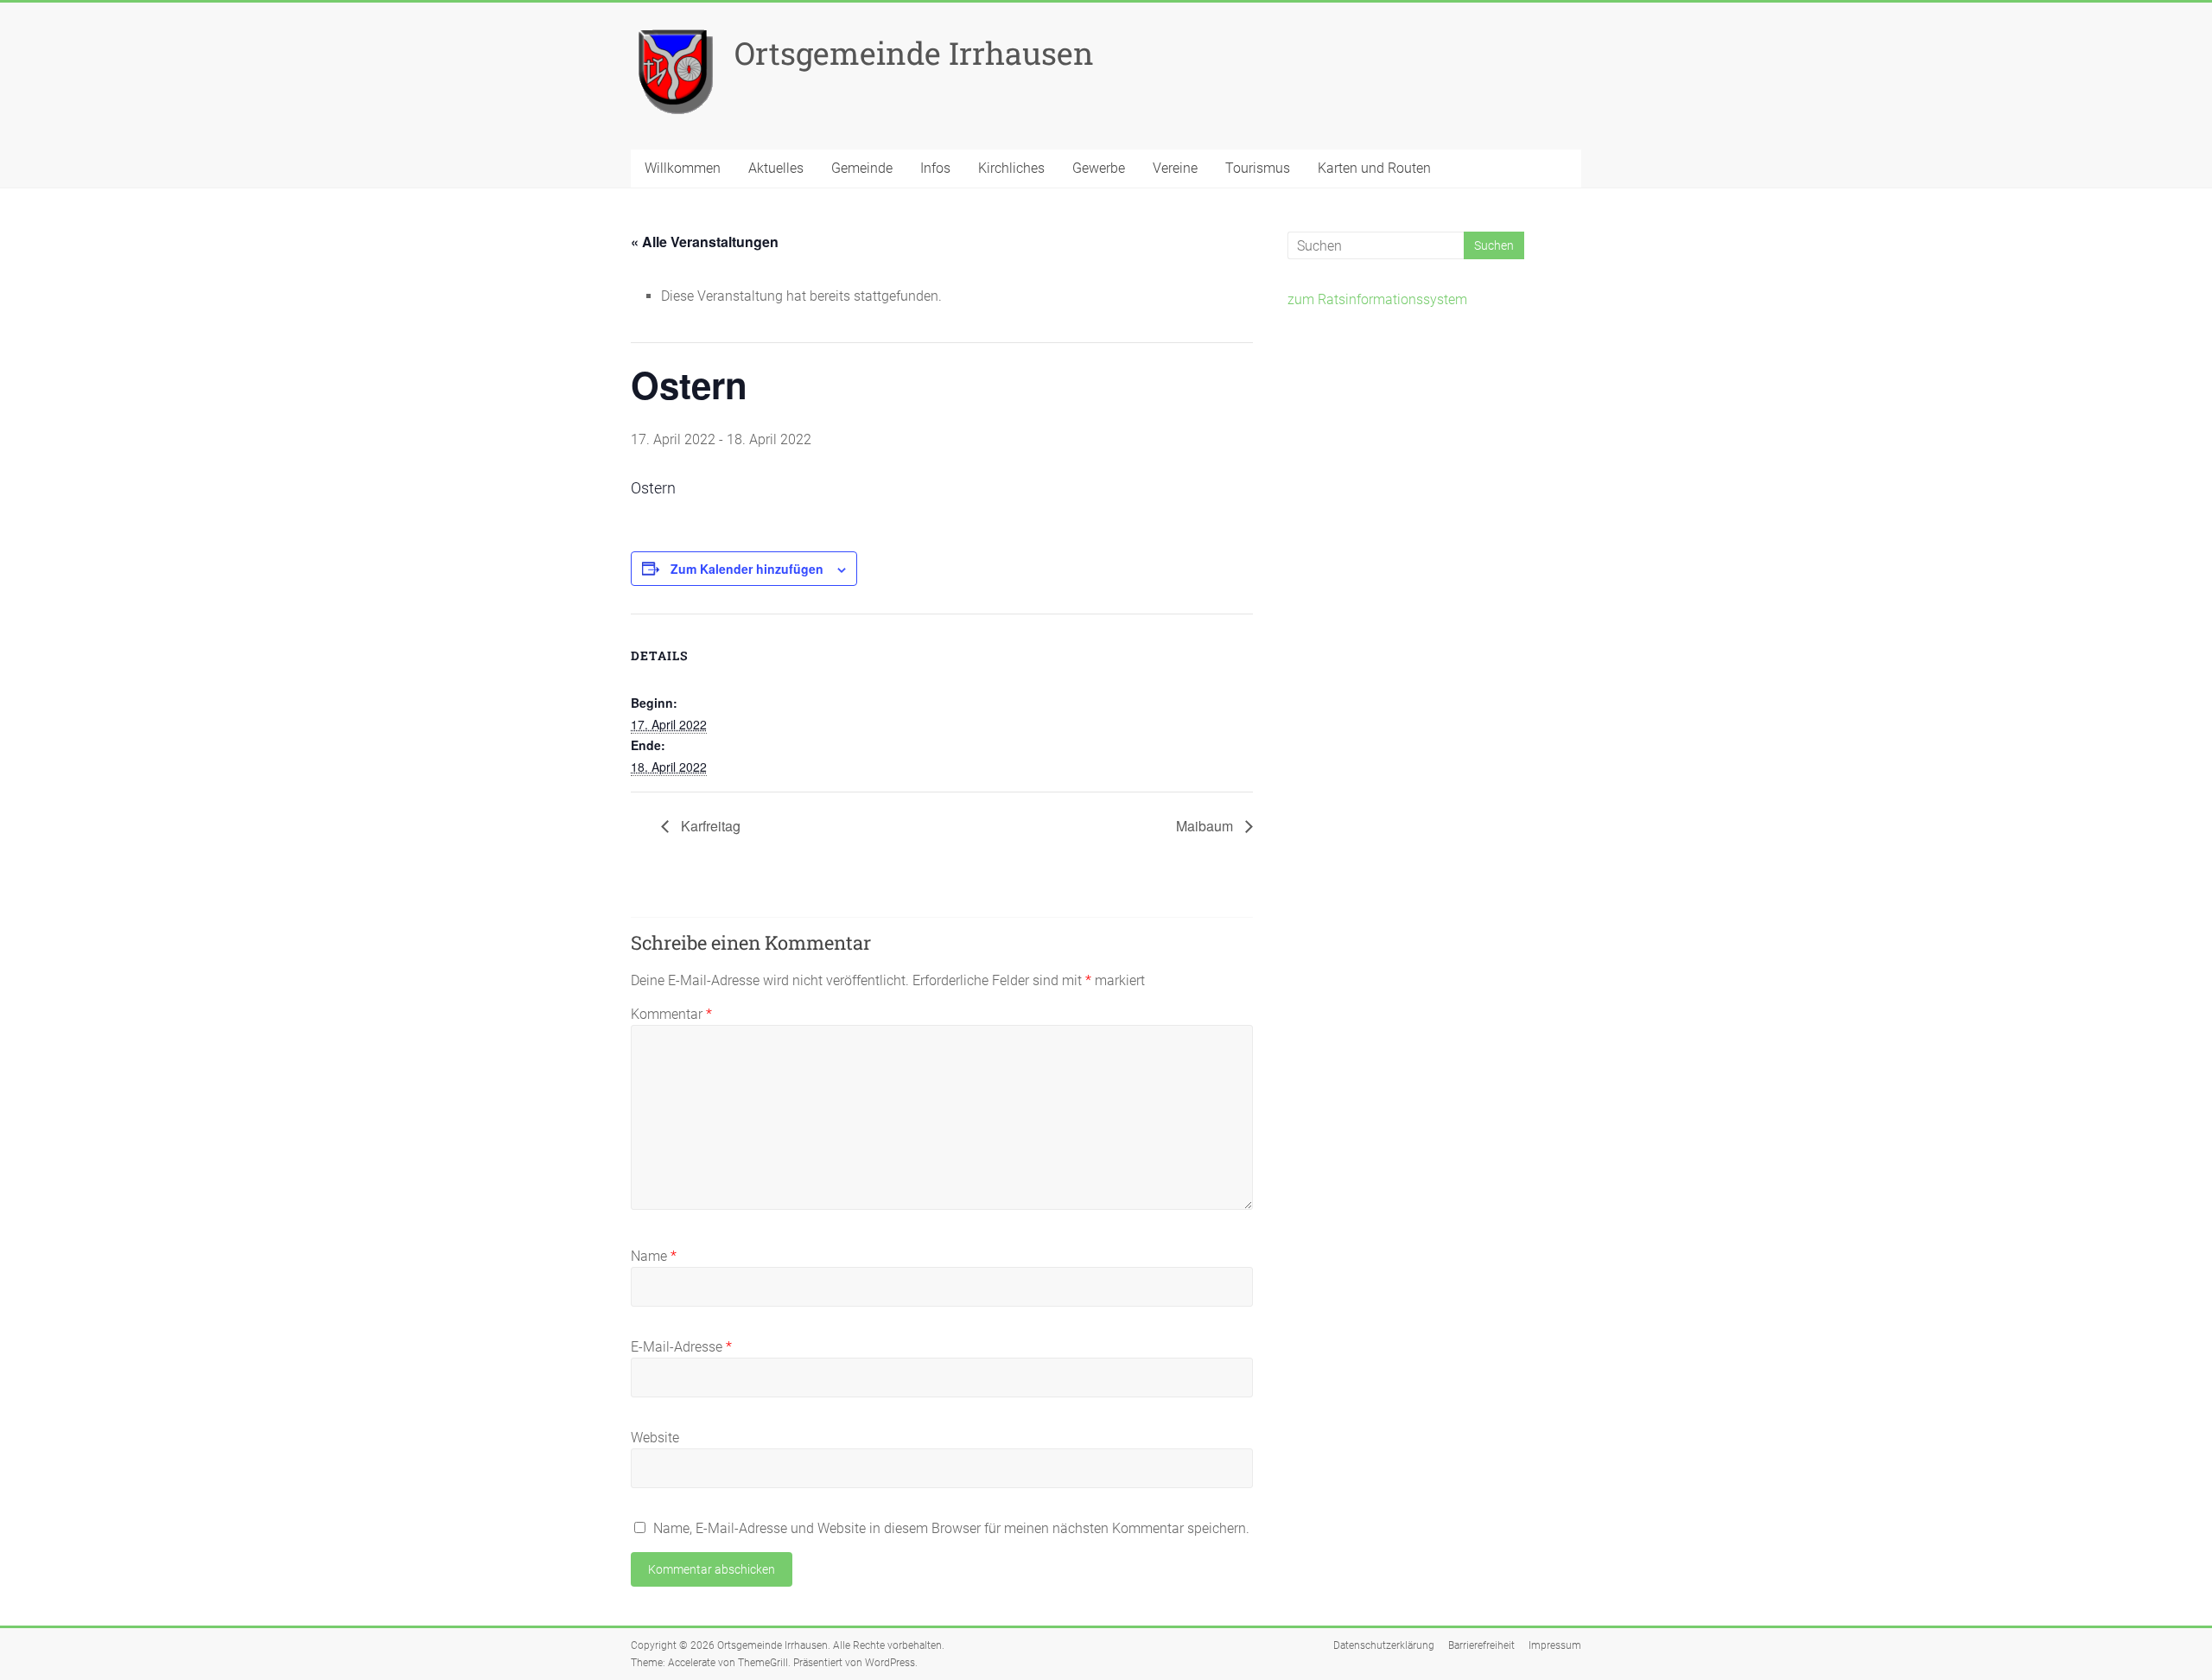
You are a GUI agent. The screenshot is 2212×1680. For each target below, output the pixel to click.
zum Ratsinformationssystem (1377, 299)
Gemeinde (862, 168)
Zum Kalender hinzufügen (747, 569)
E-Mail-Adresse (681, 1347)
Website (655, 1438)
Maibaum (1206, 826)
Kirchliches (1011, 168)
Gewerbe (1099, 168)
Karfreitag (709, 826)
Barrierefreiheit (1481, 1645)
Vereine (1175, 168)
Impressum (1555, 1645)
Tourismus (1258, 168)
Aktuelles (776, 168)
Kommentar (671, 1014)
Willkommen (683, 168)
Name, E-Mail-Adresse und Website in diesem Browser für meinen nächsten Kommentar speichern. (951, 1528)
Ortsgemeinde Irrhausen (914, 53)
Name (654, 1256)
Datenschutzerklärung (1384, 1645)
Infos (935, 168)
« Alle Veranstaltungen (705, 242)
